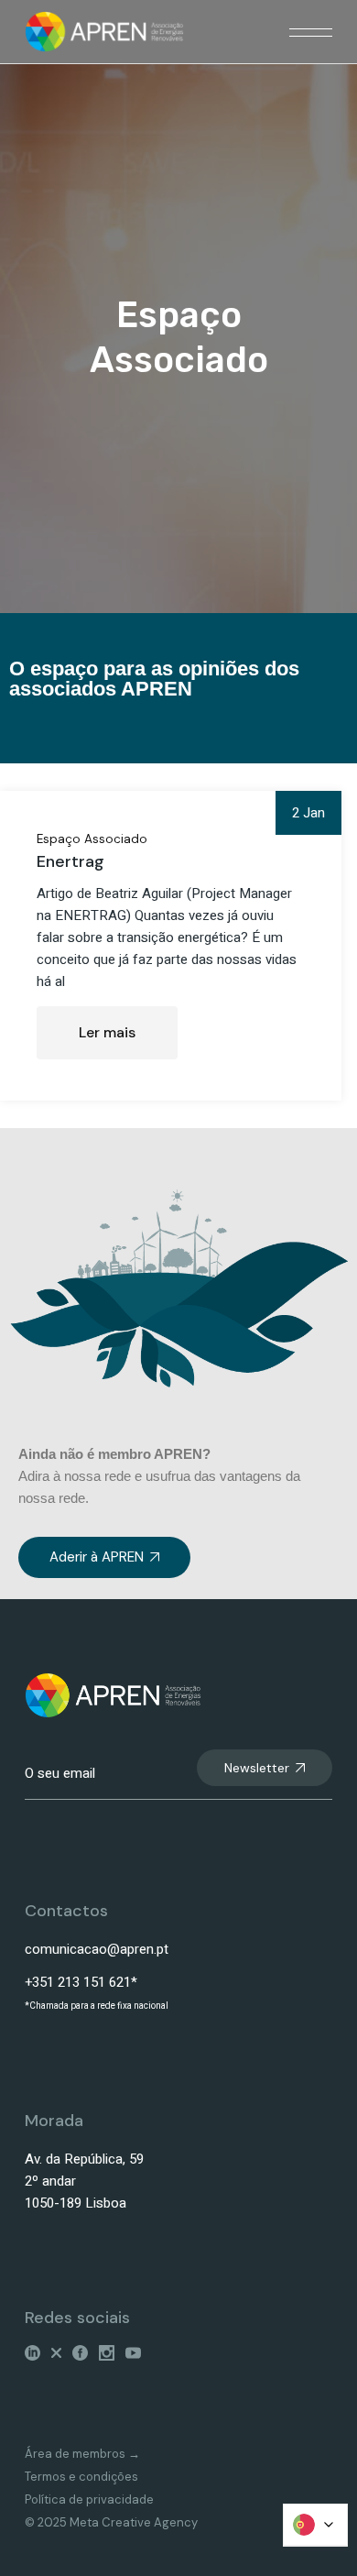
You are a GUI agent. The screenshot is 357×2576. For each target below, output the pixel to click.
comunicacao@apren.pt (97, 1949)
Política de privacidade (89, 2499)
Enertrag (70, 861)
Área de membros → (82, 2454)
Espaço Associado (92, 839)
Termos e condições (81, 2477)
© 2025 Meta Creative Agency (111, 2522)
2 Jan (308, 813)
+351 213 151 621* (81, 1982)
